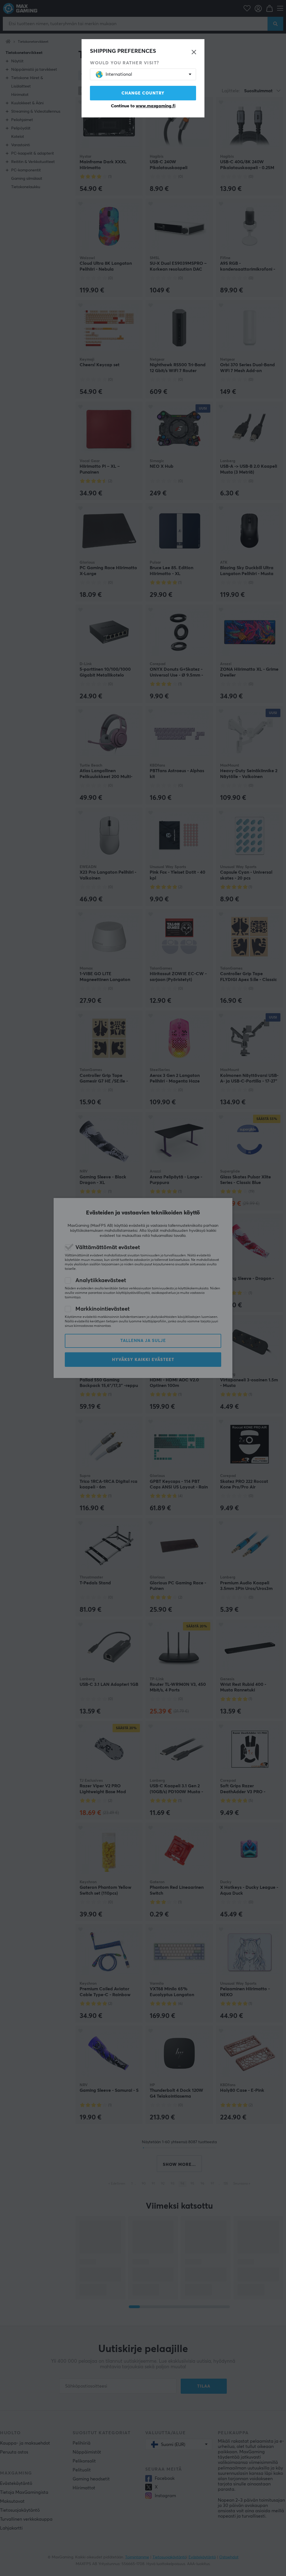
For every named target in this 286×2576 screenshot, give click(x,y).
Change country (143, 93)
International (119, 74)
